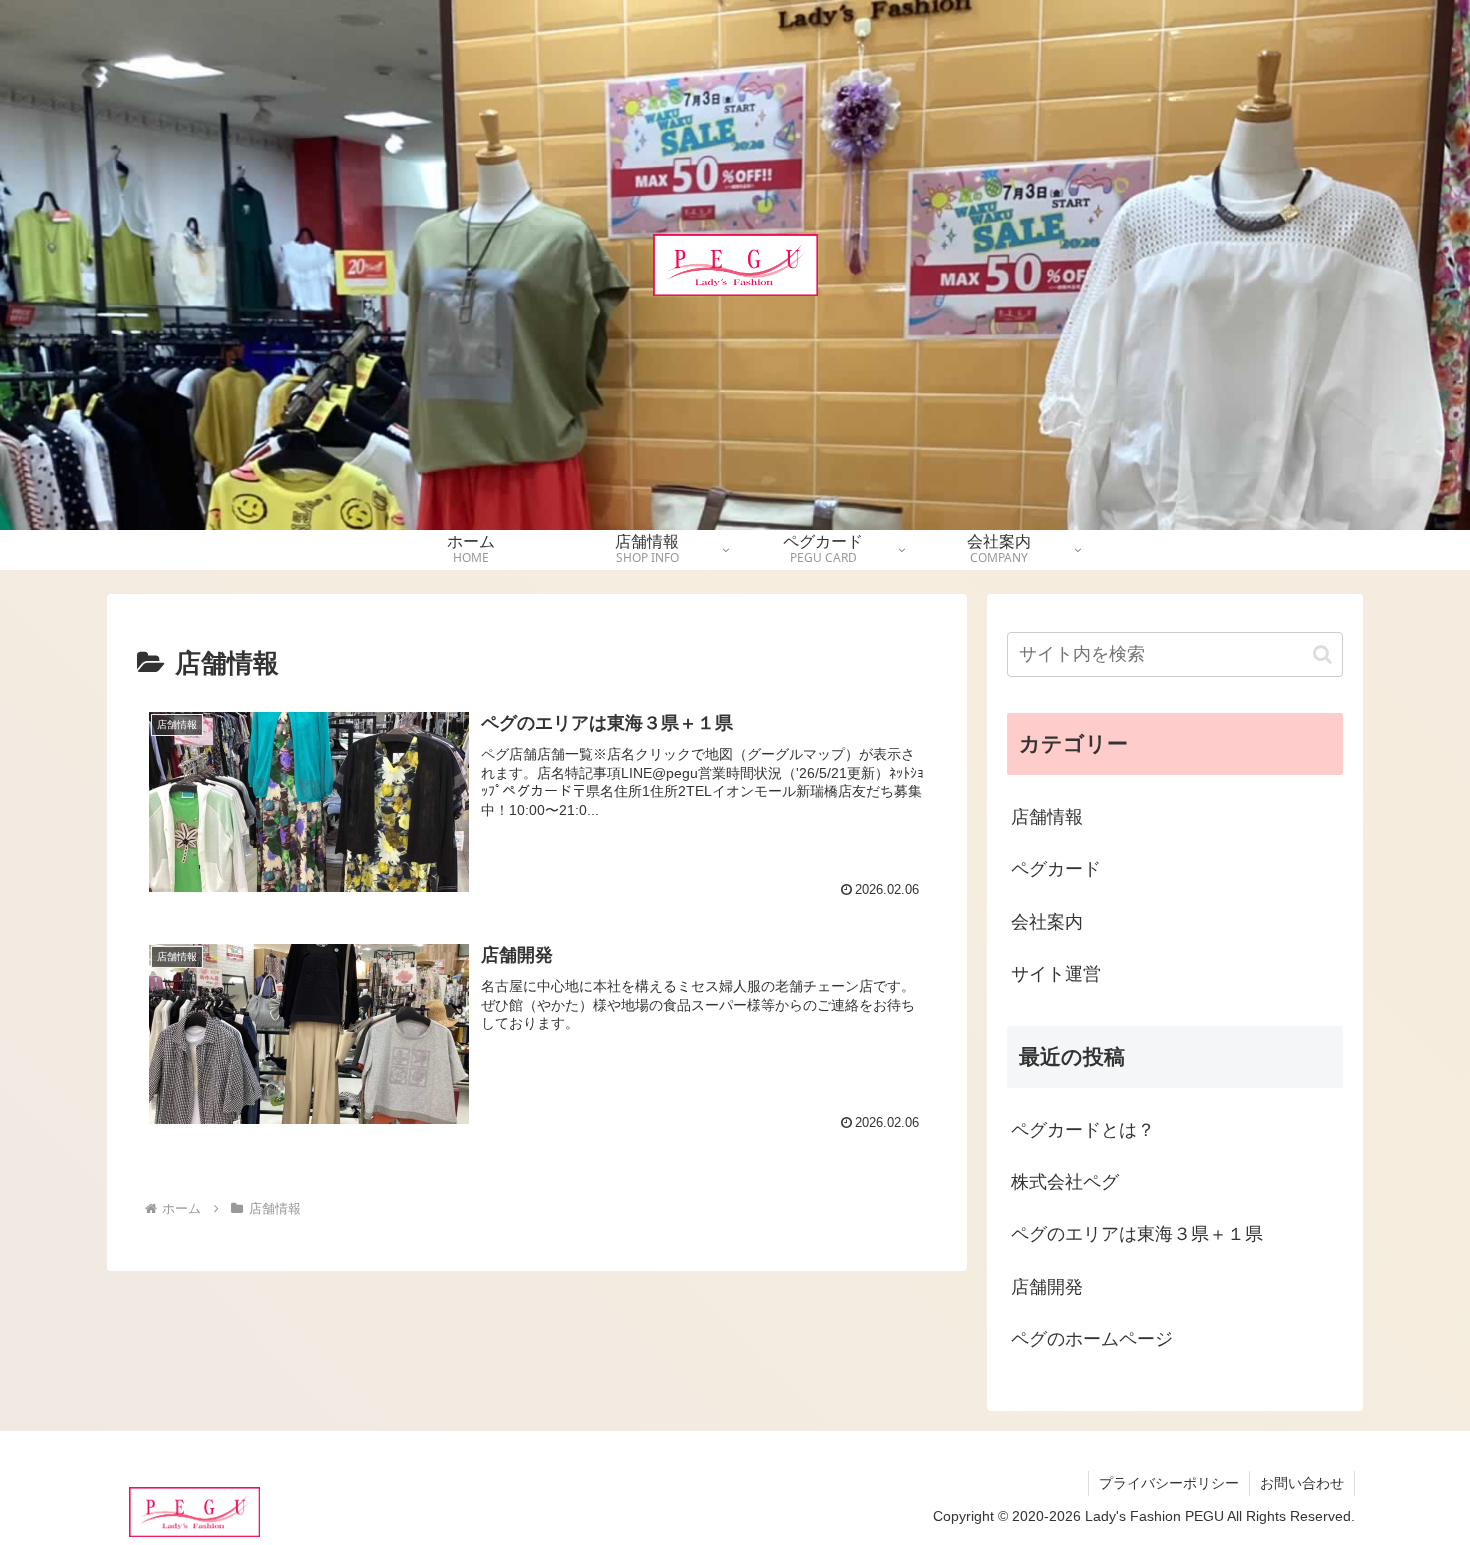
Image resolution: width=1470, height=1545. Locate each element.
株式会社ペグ (1065, 1182)
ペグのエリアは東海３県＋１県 (1137, 1234)
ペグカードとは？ (1083, 1130)
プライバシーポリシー (1169, 1483)
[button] (1322, 654)
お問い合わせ (1302, 1483)
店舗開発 (1047, 1287)
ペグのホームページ (1092, 1339)
